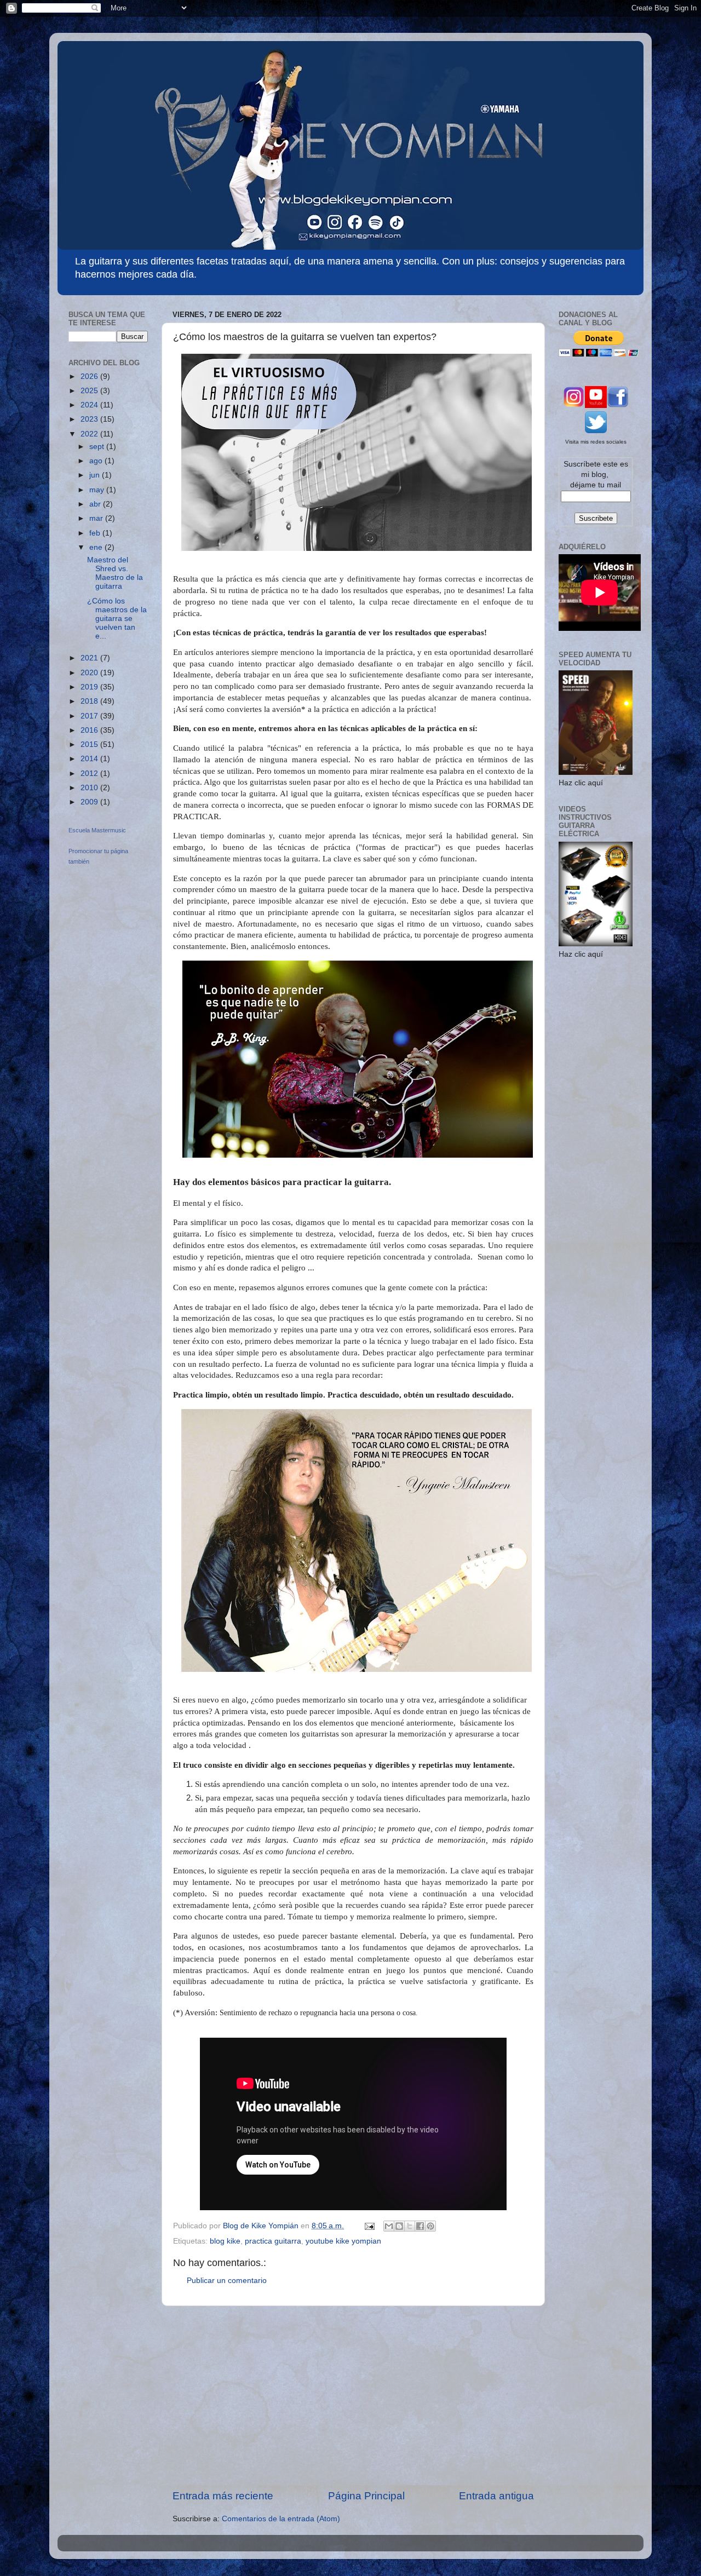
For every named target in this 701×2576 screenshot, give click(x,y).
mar (97, 518)
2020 (90, 673)
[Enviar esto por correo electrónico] (389, 2226)
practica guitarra (273, 2241)
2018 (90, 701)
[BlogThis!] (399, 2226)
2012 (90, 774)
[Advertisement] (353, 2397)
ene (97, 547)
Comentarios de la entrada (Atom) (281, 2519)
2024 (90, 405)
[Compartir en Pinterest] (430, 2226)
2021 (90, 658)
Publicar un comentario (227, 2281)
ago (97, 461)
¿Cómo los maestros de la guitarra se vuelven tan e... (117, 619)
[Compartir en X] (410, 2226)
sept (98, 447)
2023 (90, 419)
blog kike (225, 2241)
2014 (90, 759)
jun (96, 475)
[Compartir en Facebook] (420, 2226)
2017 (90, 716)
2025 (90, 391)
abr (96, 504)
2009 (90, 802)
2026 (90, 376)
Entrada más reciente (223, 2496)
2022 (90, 434)
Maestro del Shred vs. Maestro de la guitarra (115, 573)
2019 (90, 687)
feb (96, 533)
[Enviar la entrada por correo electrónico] (369, 2226)
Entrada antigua (496, 2496)
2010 (90, 788)
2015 (90, 744)
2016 (90, 730)
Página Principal (366, 2496)
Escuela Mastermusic (97, 830)
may (98, 490)
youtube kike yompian (343, 2241)
